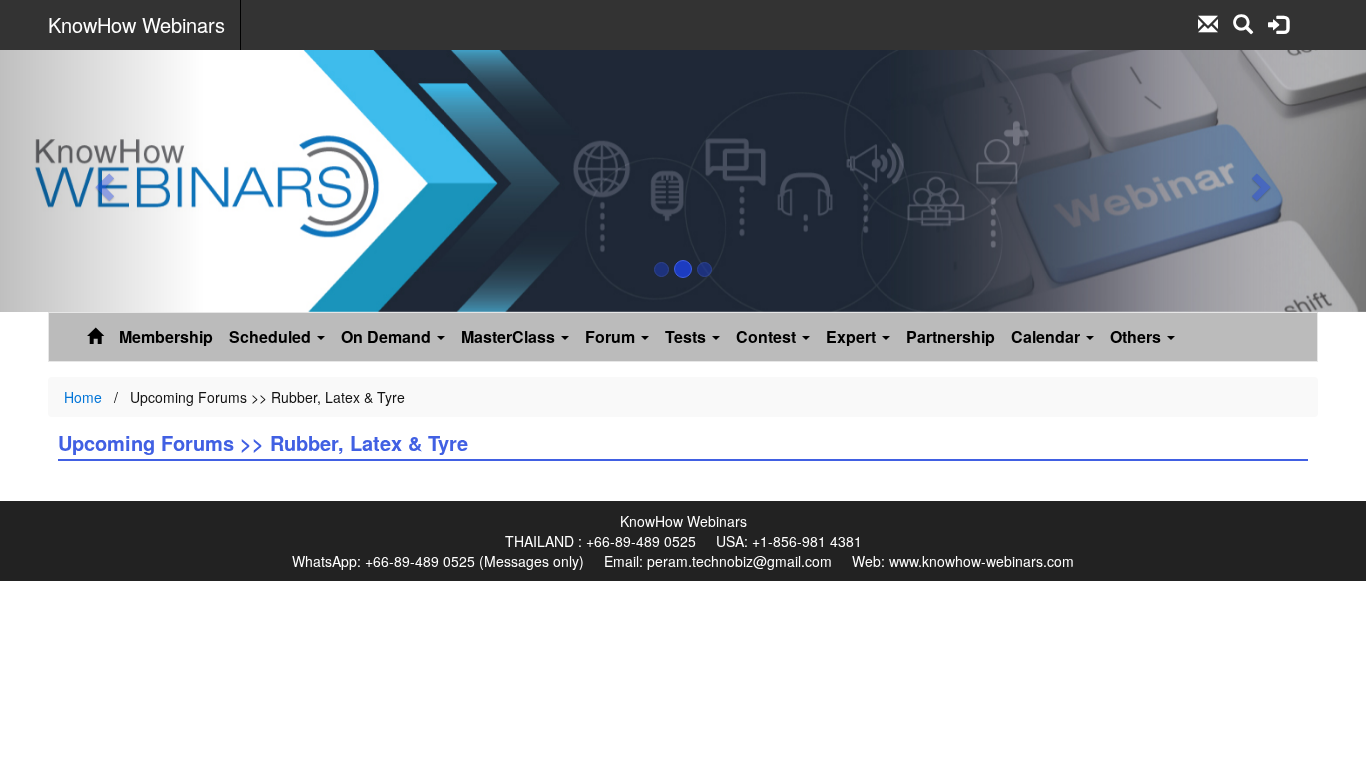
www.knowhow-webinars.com (981, 561)
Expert (853, 336)
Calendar (1047, 336)
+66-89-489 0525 (641, 541)
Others (1137, 336)
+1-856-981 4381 (807, 541)
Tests (687, 336)
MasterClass (510, 336)
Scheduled (272, 336)
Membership (166, 336)
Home (83, 397)
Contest (768, 336)
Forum (612, 336)
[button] (102, 181)
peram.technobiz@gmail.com (739, 561)
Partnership (950, 336)
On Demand (388, 336)
